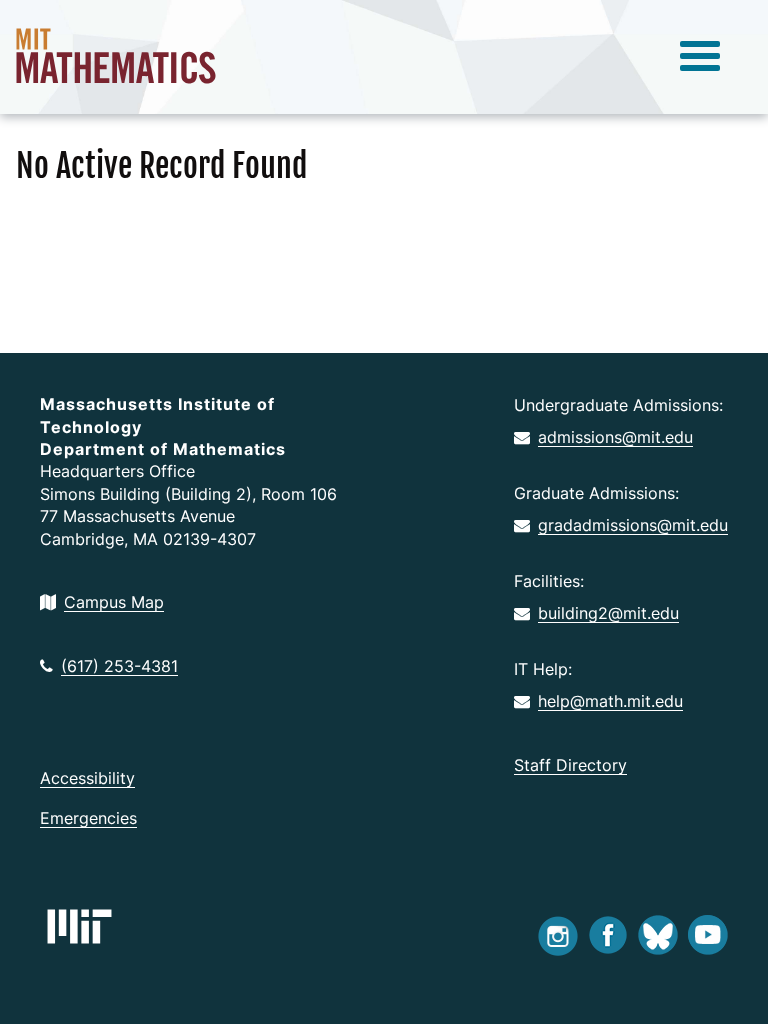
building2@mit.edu (608, 613)
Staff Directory (570, 765)
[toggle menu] (700, 57)
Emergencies (88, 818)
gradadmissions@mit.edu (633, 525)
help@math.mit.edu (610, 701)
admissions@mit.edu (615, 437)
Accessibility (87, 778)
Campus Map (114, 602)
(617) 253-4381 (119, 666)
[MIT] (79, 926)
